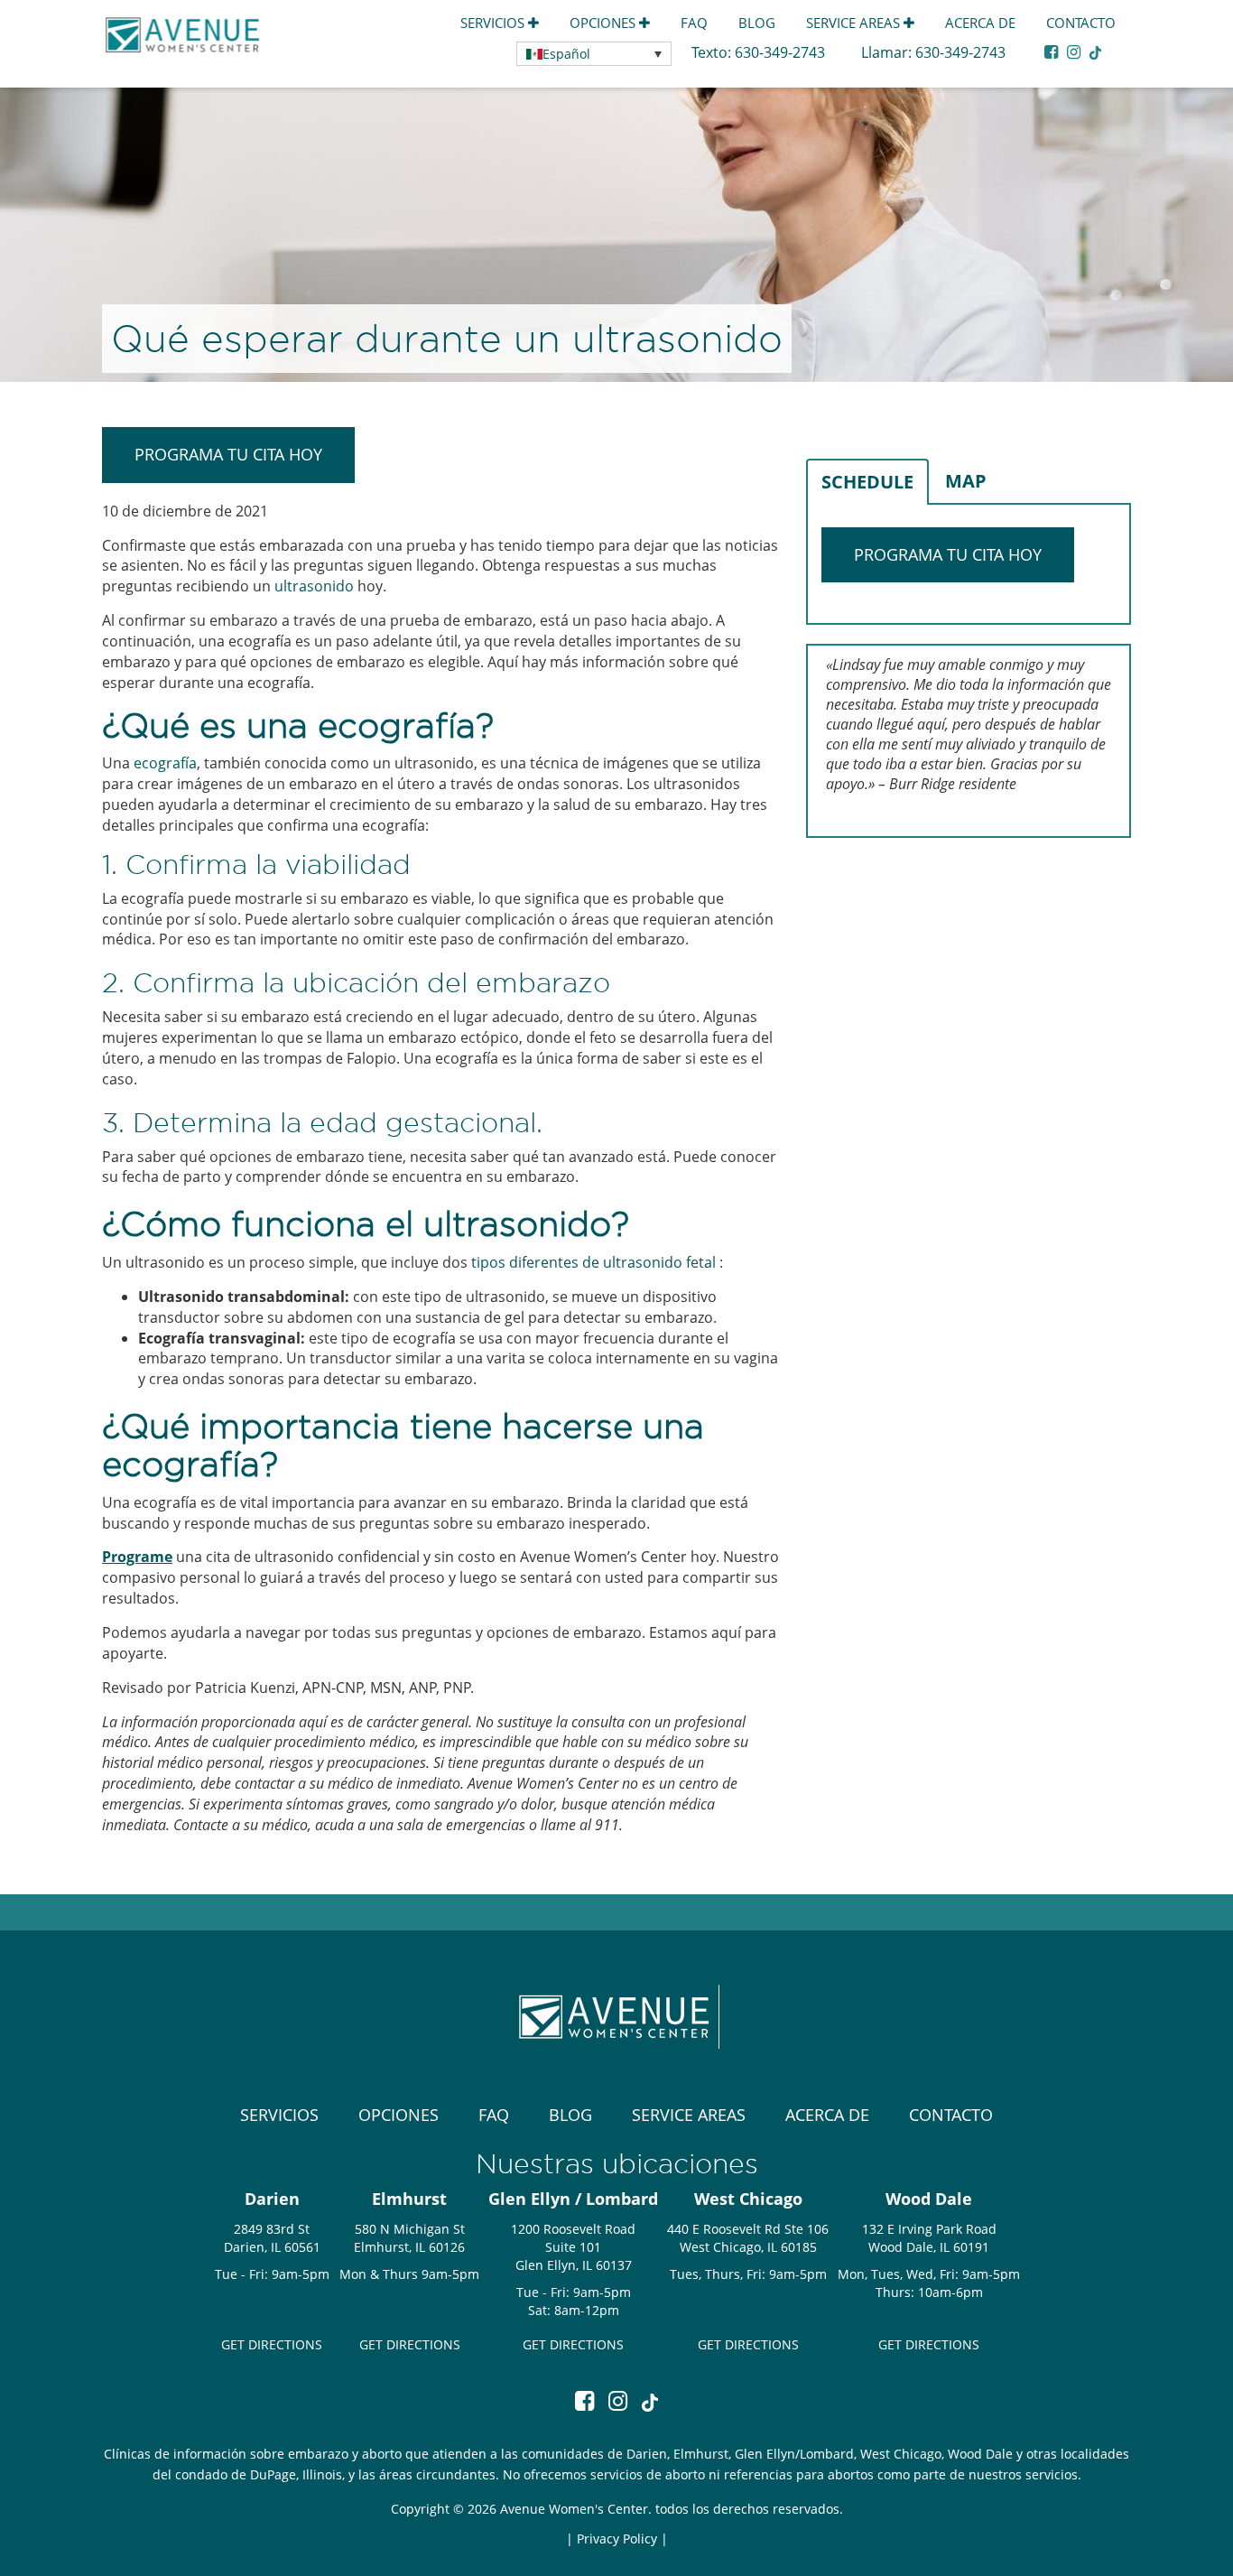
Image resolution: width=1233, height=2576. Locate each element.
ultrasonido (314, 586)
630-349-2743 (782, 52)
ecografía (165, 763)
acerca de (980, 23)
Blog (757, 23)
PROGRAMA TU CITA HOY (228, 454)
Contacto (1081, 23)
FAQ (694, 23)
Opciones (604, 23)
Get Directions (272, 2344)
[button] (594, 54)
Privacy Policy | (622, 2539)
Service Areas (855, 23)
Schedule (867, 482)
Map (966, 481)
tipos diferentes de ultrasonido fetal (593, 1262)
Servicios (494, 23)
